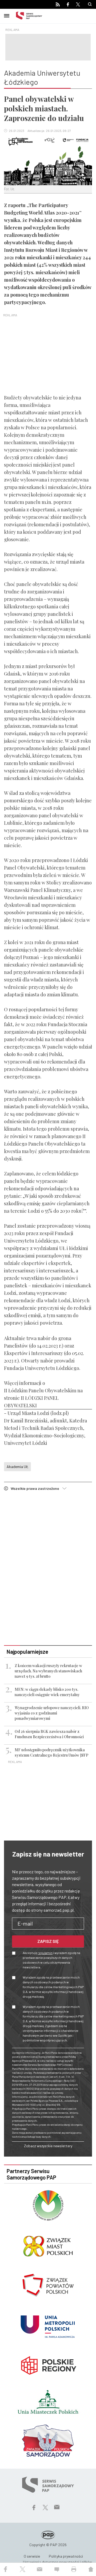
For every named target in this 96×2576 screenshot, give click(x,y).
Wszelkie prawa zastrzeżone (37, 1488)
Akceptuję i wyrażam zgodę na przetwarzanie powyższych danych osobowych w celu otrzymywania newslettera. (51, 1960)
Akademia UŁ (17, 1467)
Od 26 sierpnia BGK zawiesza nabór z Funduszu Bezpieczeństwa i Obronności (49, 1734)
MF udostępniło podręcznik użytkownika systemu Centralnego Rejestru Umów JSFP (51, 1752)
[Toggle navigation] (7, 15)
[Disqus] (48, 1569)
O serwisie (32, 2556)
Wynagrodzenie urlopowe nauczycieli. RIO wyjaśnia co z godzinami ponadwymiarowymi (52, 1713)
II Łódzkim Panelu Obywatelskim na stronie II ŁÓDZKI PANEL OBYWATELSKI (43, 1398)
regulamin (45, 1953)
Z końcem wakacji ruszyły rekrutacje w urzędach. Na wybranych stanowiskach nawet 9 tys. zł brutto (48, 1671)
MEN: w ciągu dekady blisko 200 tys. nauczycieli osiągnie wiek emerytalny (47, 1692)
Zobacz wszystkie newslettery (48, 2146)
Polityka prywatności (66, 2556)
